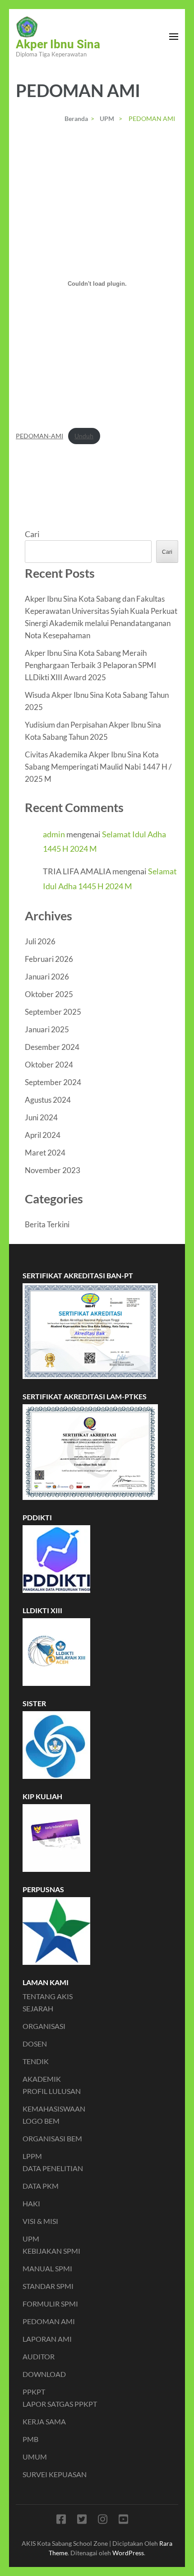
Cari (32, 534)
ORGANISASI (44, 2026)
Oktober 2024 (49, 1065)
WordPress (128, 2553)
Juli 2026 (40, 941)
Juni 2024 (41, 1117)
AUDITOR (39, 2356)
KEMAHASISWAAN (54, 2109)
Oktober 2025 (49, 994)
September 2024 (53, 1082)
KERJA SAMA (44, 2421)
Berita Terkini (47, 1224)
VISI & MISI (40, 2221)
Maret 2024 (45, 1153)
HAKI (31, 2203)
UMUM (35, 2457)
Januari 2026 (47, 977)
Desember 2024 (52, 1047)
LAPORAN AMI (47, 2339)
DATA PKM (41, 2186)
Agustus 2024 (48, 1100)
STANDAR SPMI (48, 2286)
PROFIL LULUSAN (52, 2091)
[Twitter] (82, 2521)
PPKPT (34, 2392)
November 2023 (53, 1170)
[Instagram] (103, 2521)
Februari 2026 (49, 959)
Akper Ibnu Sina (58, 44)
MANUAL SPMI (47, 2268)
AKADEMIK (42, 2079)
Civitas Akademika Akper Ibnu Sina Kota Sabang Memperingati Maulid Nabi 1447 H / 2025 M (98, 767)
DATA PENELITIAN (53, 2168)
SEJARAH (38, 2008)
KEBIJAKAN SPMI (51, 2251)
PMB (30, 2439)
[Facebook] (61, 2521)
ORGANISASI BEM (52, 2138)
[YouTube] (123, 2521)
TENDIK (36, 2061)
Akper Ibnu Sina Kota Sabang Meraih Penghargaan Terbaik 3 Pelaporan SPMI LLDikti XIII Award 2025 (90, 665)
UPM (31, 2239)
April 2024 (43, 1135)
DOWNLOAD (44, 2374)
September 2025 (53, 1012)
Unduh (84, 436)
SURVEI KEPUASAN (55, 2474)
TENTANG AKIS (48, 1996)
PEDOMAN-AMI (39, 436)
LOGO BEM (41, 2121)
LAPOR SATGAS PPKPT (60, 2404)
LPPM (32, 2156)
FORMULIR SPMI (50, 2304)
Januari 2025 (47, 1029)
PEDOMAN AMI (49, 2321)
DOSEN (35, 2044)
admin (54, 834)
